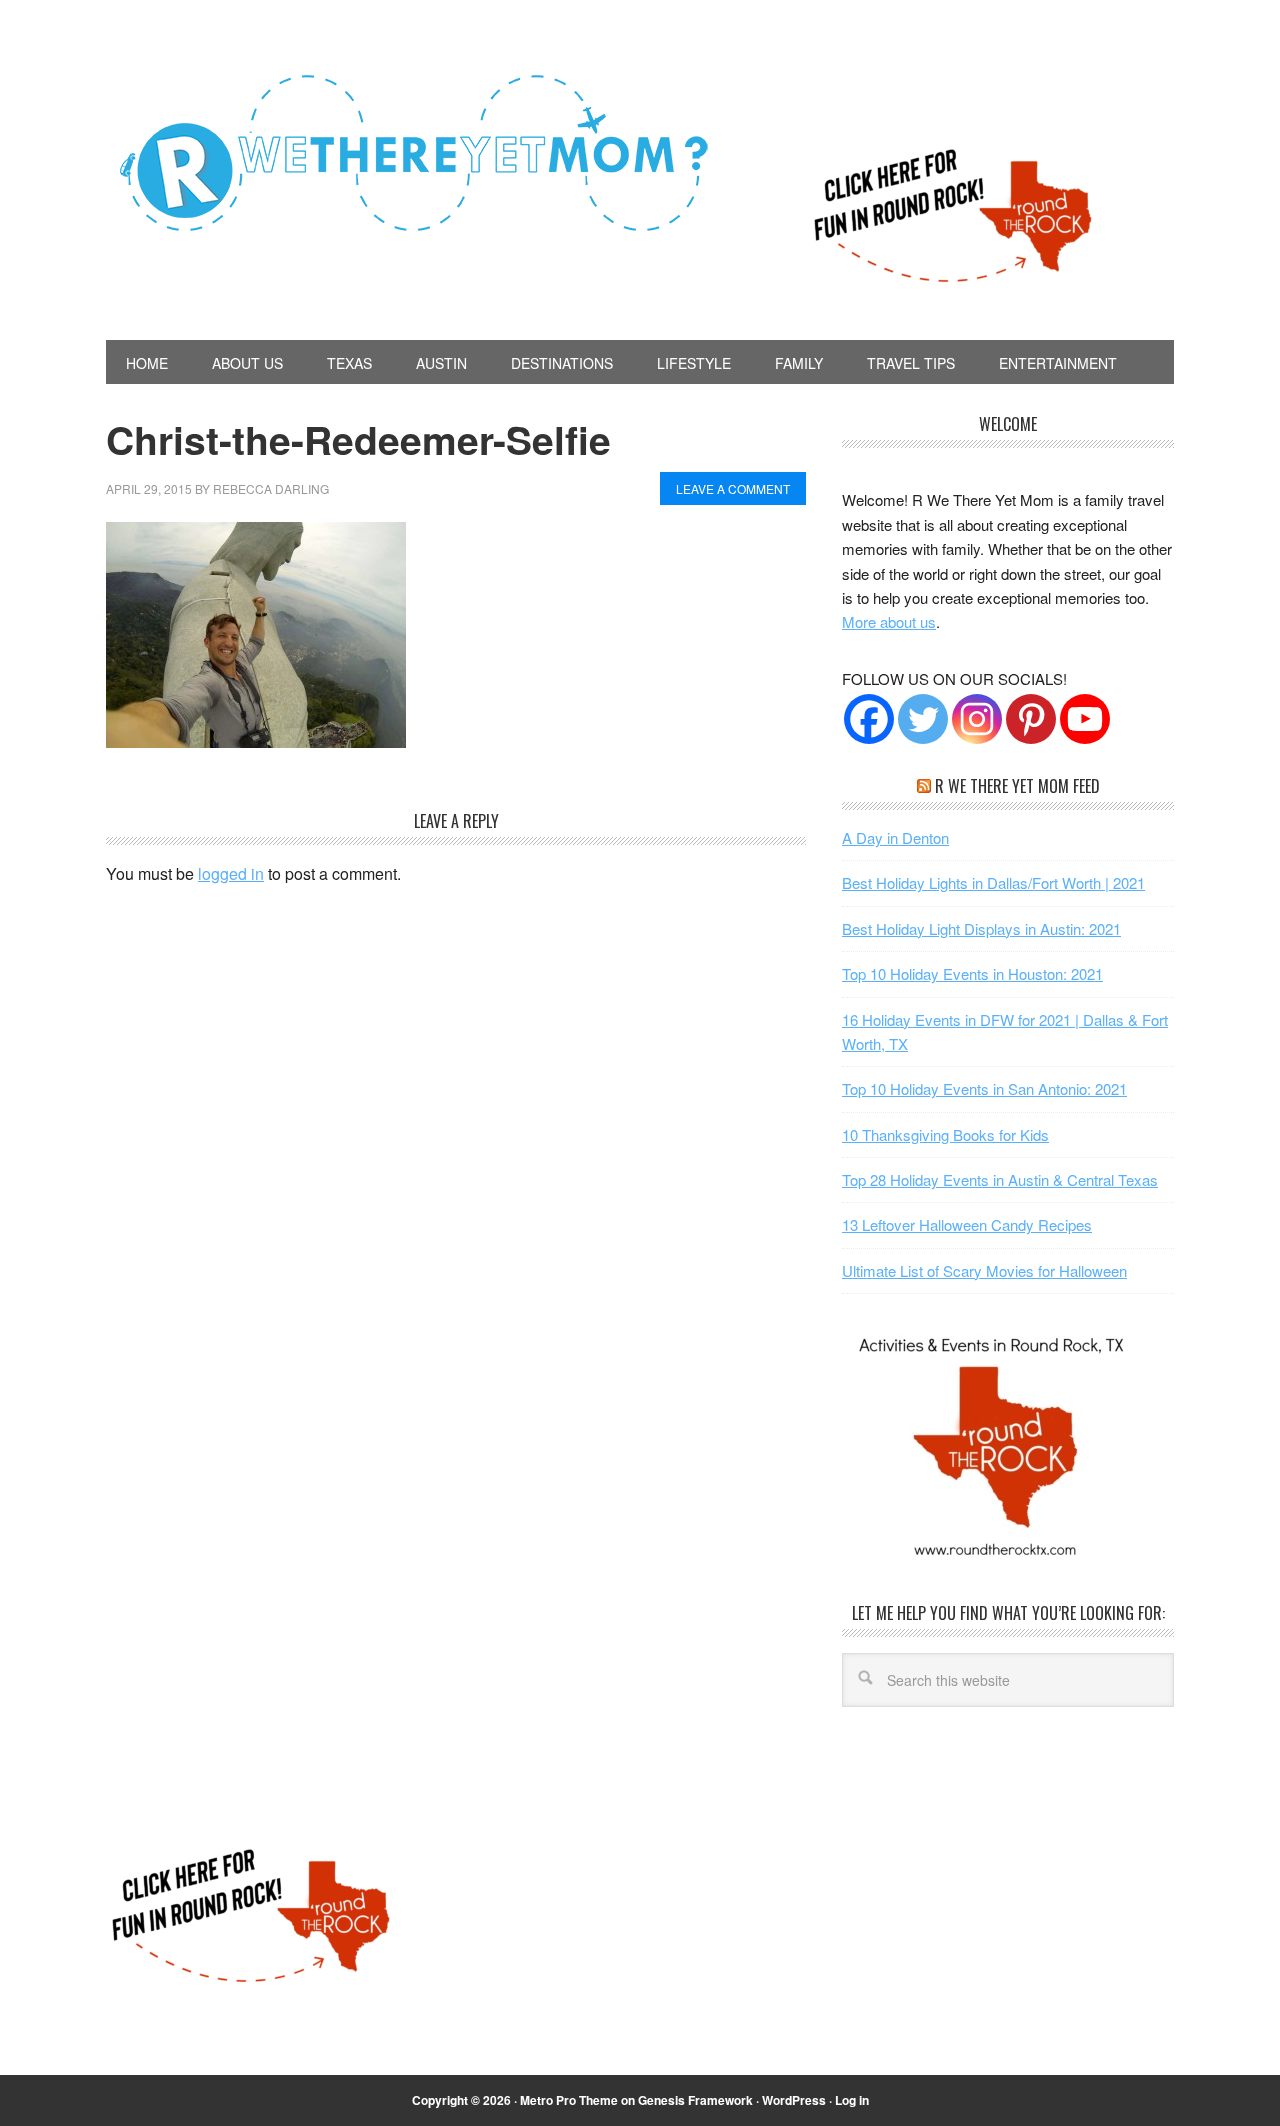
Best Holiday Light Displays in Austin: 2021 (981, 928)
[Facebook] (869, 719)
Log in (852, 2100)
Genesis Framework (695, 2100)
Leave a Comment (733, 488)
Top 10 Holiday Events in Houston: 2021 (972, 973)
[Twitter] (923, 719)
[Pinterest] (1031, 719)
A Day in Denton (895, 837)
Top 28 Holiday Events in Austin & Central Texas (1000, 1179)
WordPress (794, 2100)
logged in (231, 873)
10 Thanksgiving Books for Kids (945, 1134)
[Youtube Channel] (1085, 719)
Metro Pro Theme (569, 2100)
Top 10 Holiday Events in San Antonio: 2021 (984, 1088)
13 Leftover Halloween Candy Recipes (967, 1224)
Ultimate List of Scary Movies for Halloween (984, 1270)
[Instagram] (977, 719)
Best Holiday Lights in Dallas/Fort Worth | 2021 (993, 882)
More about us (889, 621)
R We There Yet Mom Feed (1017, 786)
